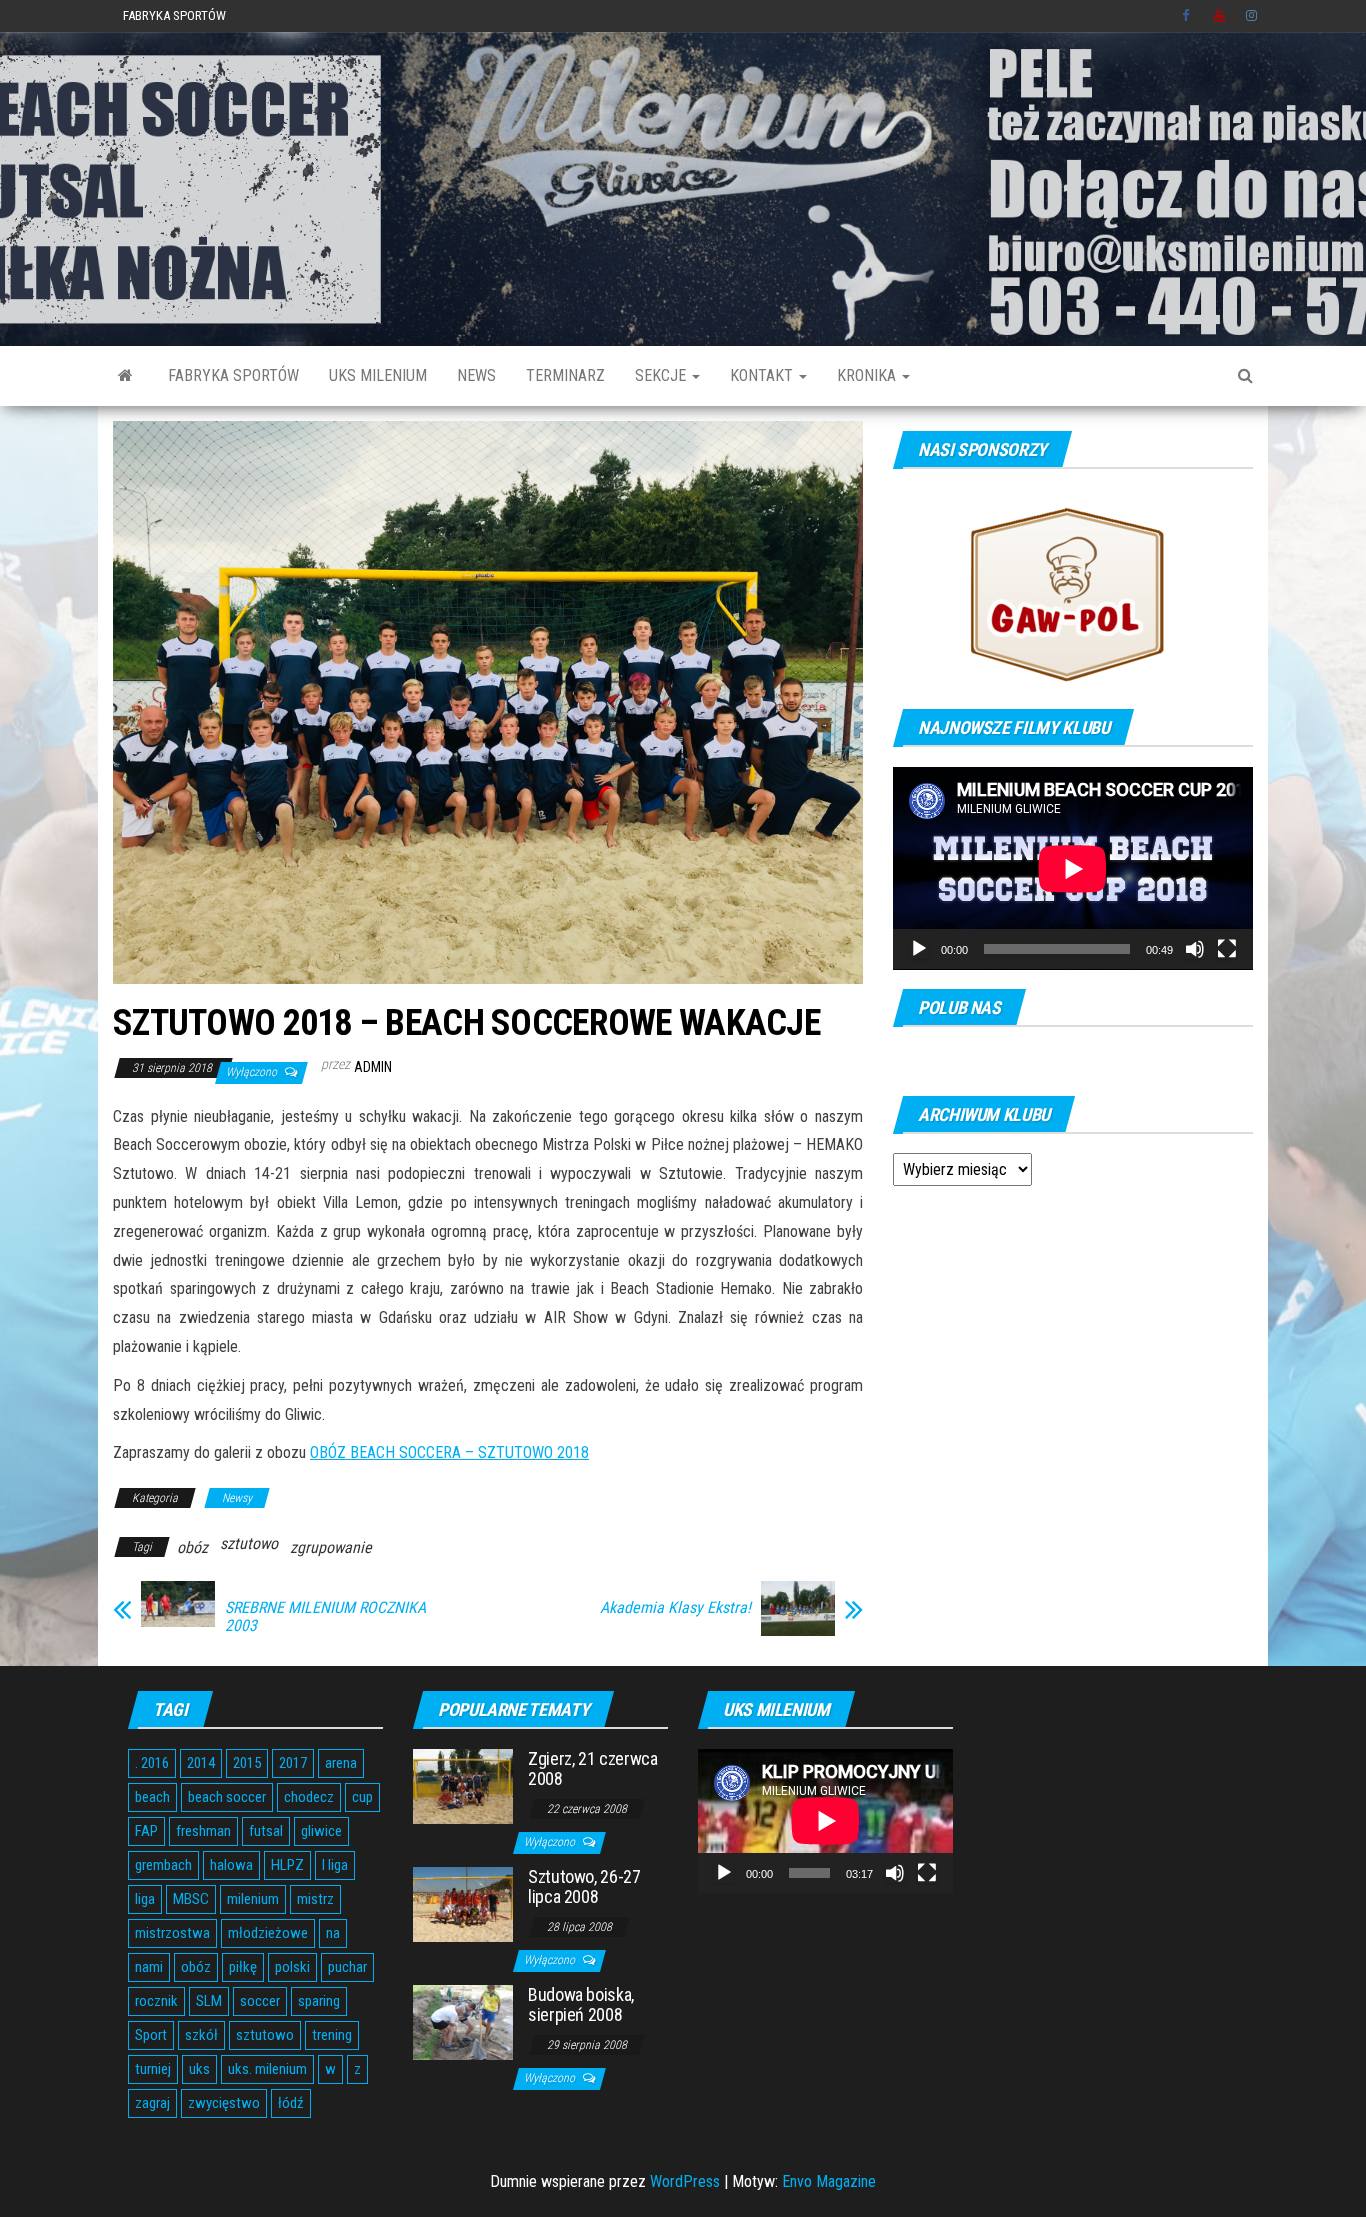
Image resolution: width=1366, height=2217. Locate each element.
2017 (293, 1763)
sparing (319, 2001)
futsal (266, 1831)
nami (149, 1967)
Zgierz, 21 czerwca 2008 (593, 1768)
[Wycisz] (1195, 949)
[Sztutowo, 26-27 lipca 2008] (463, 1903)
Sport (151, 2035)
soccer (260, 2001)
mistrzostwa (172, 1933)
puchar (347, 1967)
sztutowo (249, 1543)
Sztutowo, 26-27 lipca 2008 (584, 1886)
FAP (146, 1831)
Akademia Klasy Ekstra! (675, 1608)
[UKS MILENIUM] (125, 376)
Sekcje (662, 375)
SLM (209, 2001)
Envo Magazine (829, 2181)
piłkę (243, 1967)
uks (199, 2069)
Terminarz (565, 375)
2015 (247, 1763)
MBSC (191, 1899)
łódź (291, 2103)
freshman (203, 1831)
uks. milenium (267, 2069)
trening (332, 2035)
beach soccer (227, 1797)
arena (341, 1763)
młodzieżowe (268, 1933)
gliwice (321, 1831)
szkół (201, 2035)
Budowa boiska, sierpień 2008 (581, 2004)
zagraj (152, 2103)
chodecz (309, 1797)
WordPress (685, 2181)
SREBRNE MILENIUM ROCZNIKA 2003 (325, 1617)
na (333, 1933)
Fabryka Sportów (174, 15)
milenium (253, 1899)
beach (152, 1797)
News (476, 375)
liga (145, 1899)
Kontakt (763, 375)
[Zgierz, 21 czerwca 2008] (463, 1785)
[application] (1073, 868)
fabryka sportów (233, 375)
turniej (153, 2069)
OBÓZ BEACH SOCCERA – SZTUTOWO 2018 (449, 1452)
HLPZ (287, 1865)
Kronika (868, 375)
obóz (192, 1547)
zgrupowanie (331, 1547)
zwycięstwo (224, 2103)
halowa (231, 1865)
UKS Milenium (378, 375)
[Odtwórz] (919, 949)
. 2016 (152, 1763)
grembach (163, 1865)
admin (373, 1067)
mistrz (315, 1899)
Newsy (237, 1498)
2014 (201, 1763)
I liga (335, 1865)
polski (292, 1967)
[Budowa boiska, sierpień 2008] (463, 2021)
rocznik (156, 2001)
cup (362, 1797)
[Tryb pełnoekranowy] (1227, 949)
